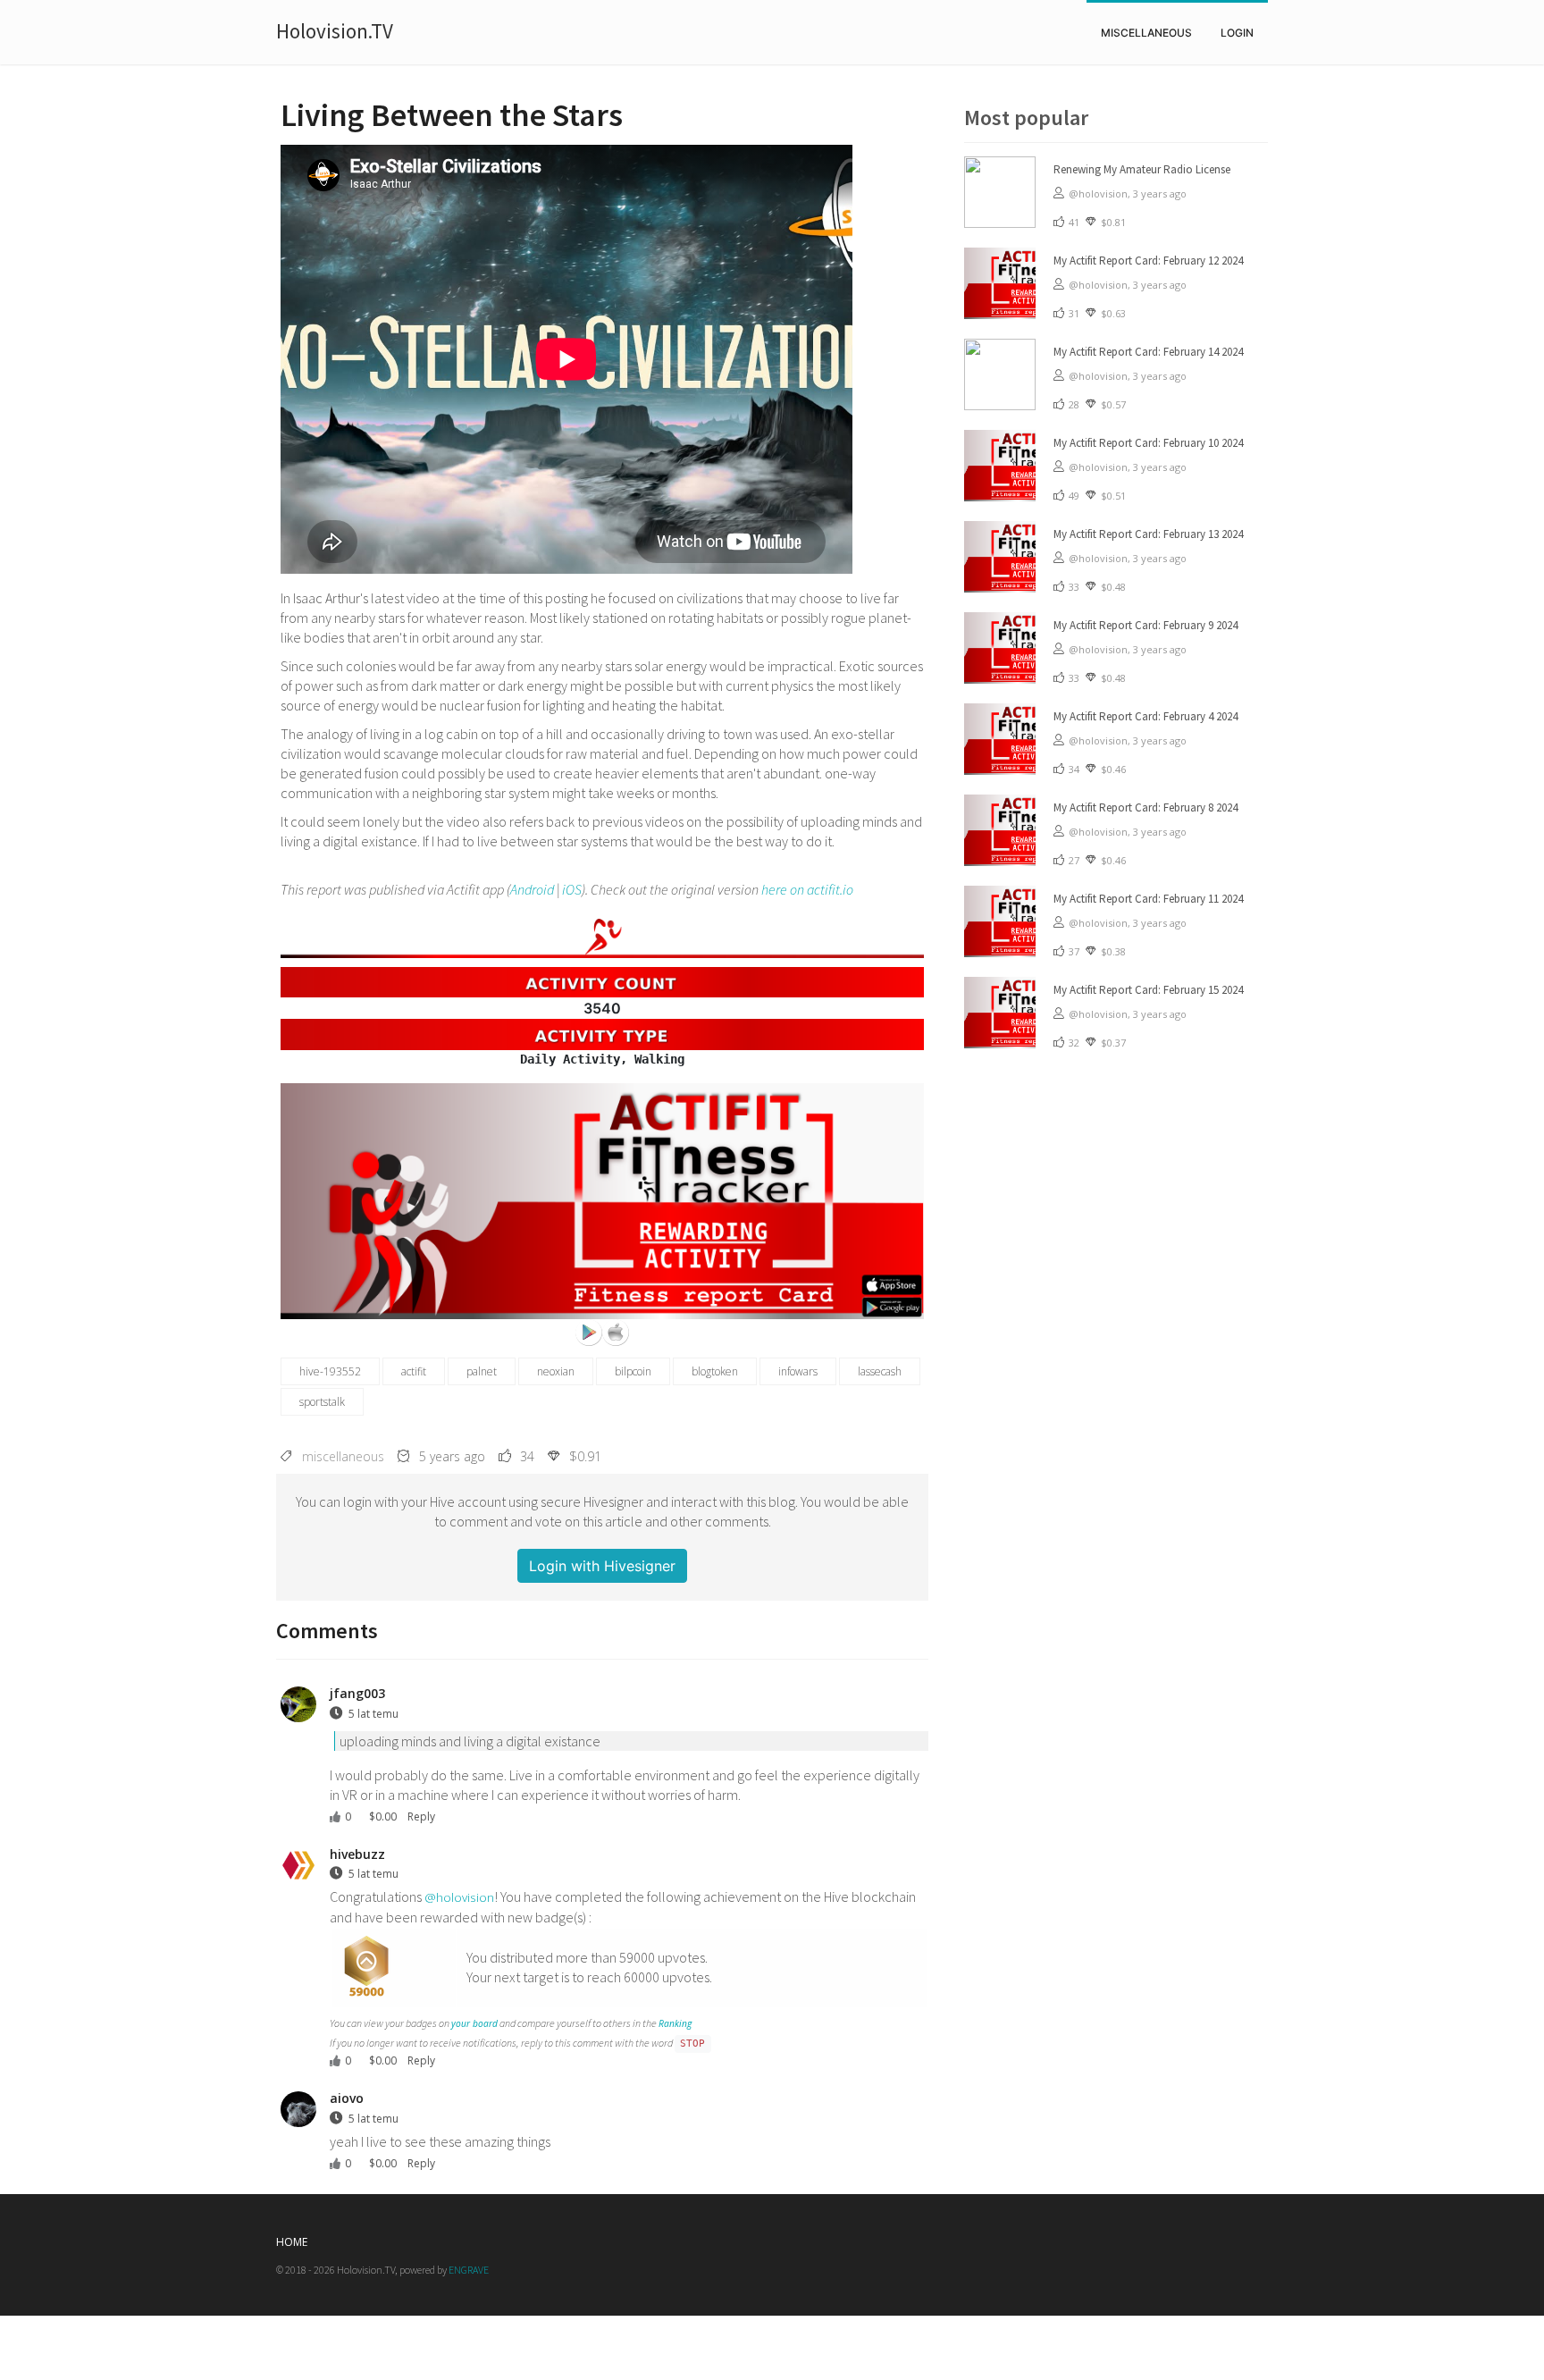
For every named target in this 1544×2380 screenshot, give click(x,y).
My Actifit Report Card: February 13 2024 (1148, 534)
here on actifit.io (807, 889)
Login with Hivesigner (602, 1566)
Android (532, 889)
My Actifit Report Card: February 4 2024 (1145, 716)
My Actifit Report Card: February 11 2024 (1148, 899)
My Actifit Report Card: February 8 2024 (1145, 807)
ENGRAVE (469, 2270)
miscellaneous (1146, 33)
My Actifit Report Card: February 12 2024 (1148, 261)
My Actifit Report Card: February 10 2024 (1148, 443)
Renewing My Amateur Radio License (1142, 169)
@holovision (459, 1897)
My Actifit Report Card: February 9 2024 (1145, 625)
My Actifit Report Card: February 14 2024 (1148, 352)
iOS (572, 889)
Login (1237, 33)
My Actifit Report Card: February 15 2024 (1148, 990)
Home (292, 2242)
